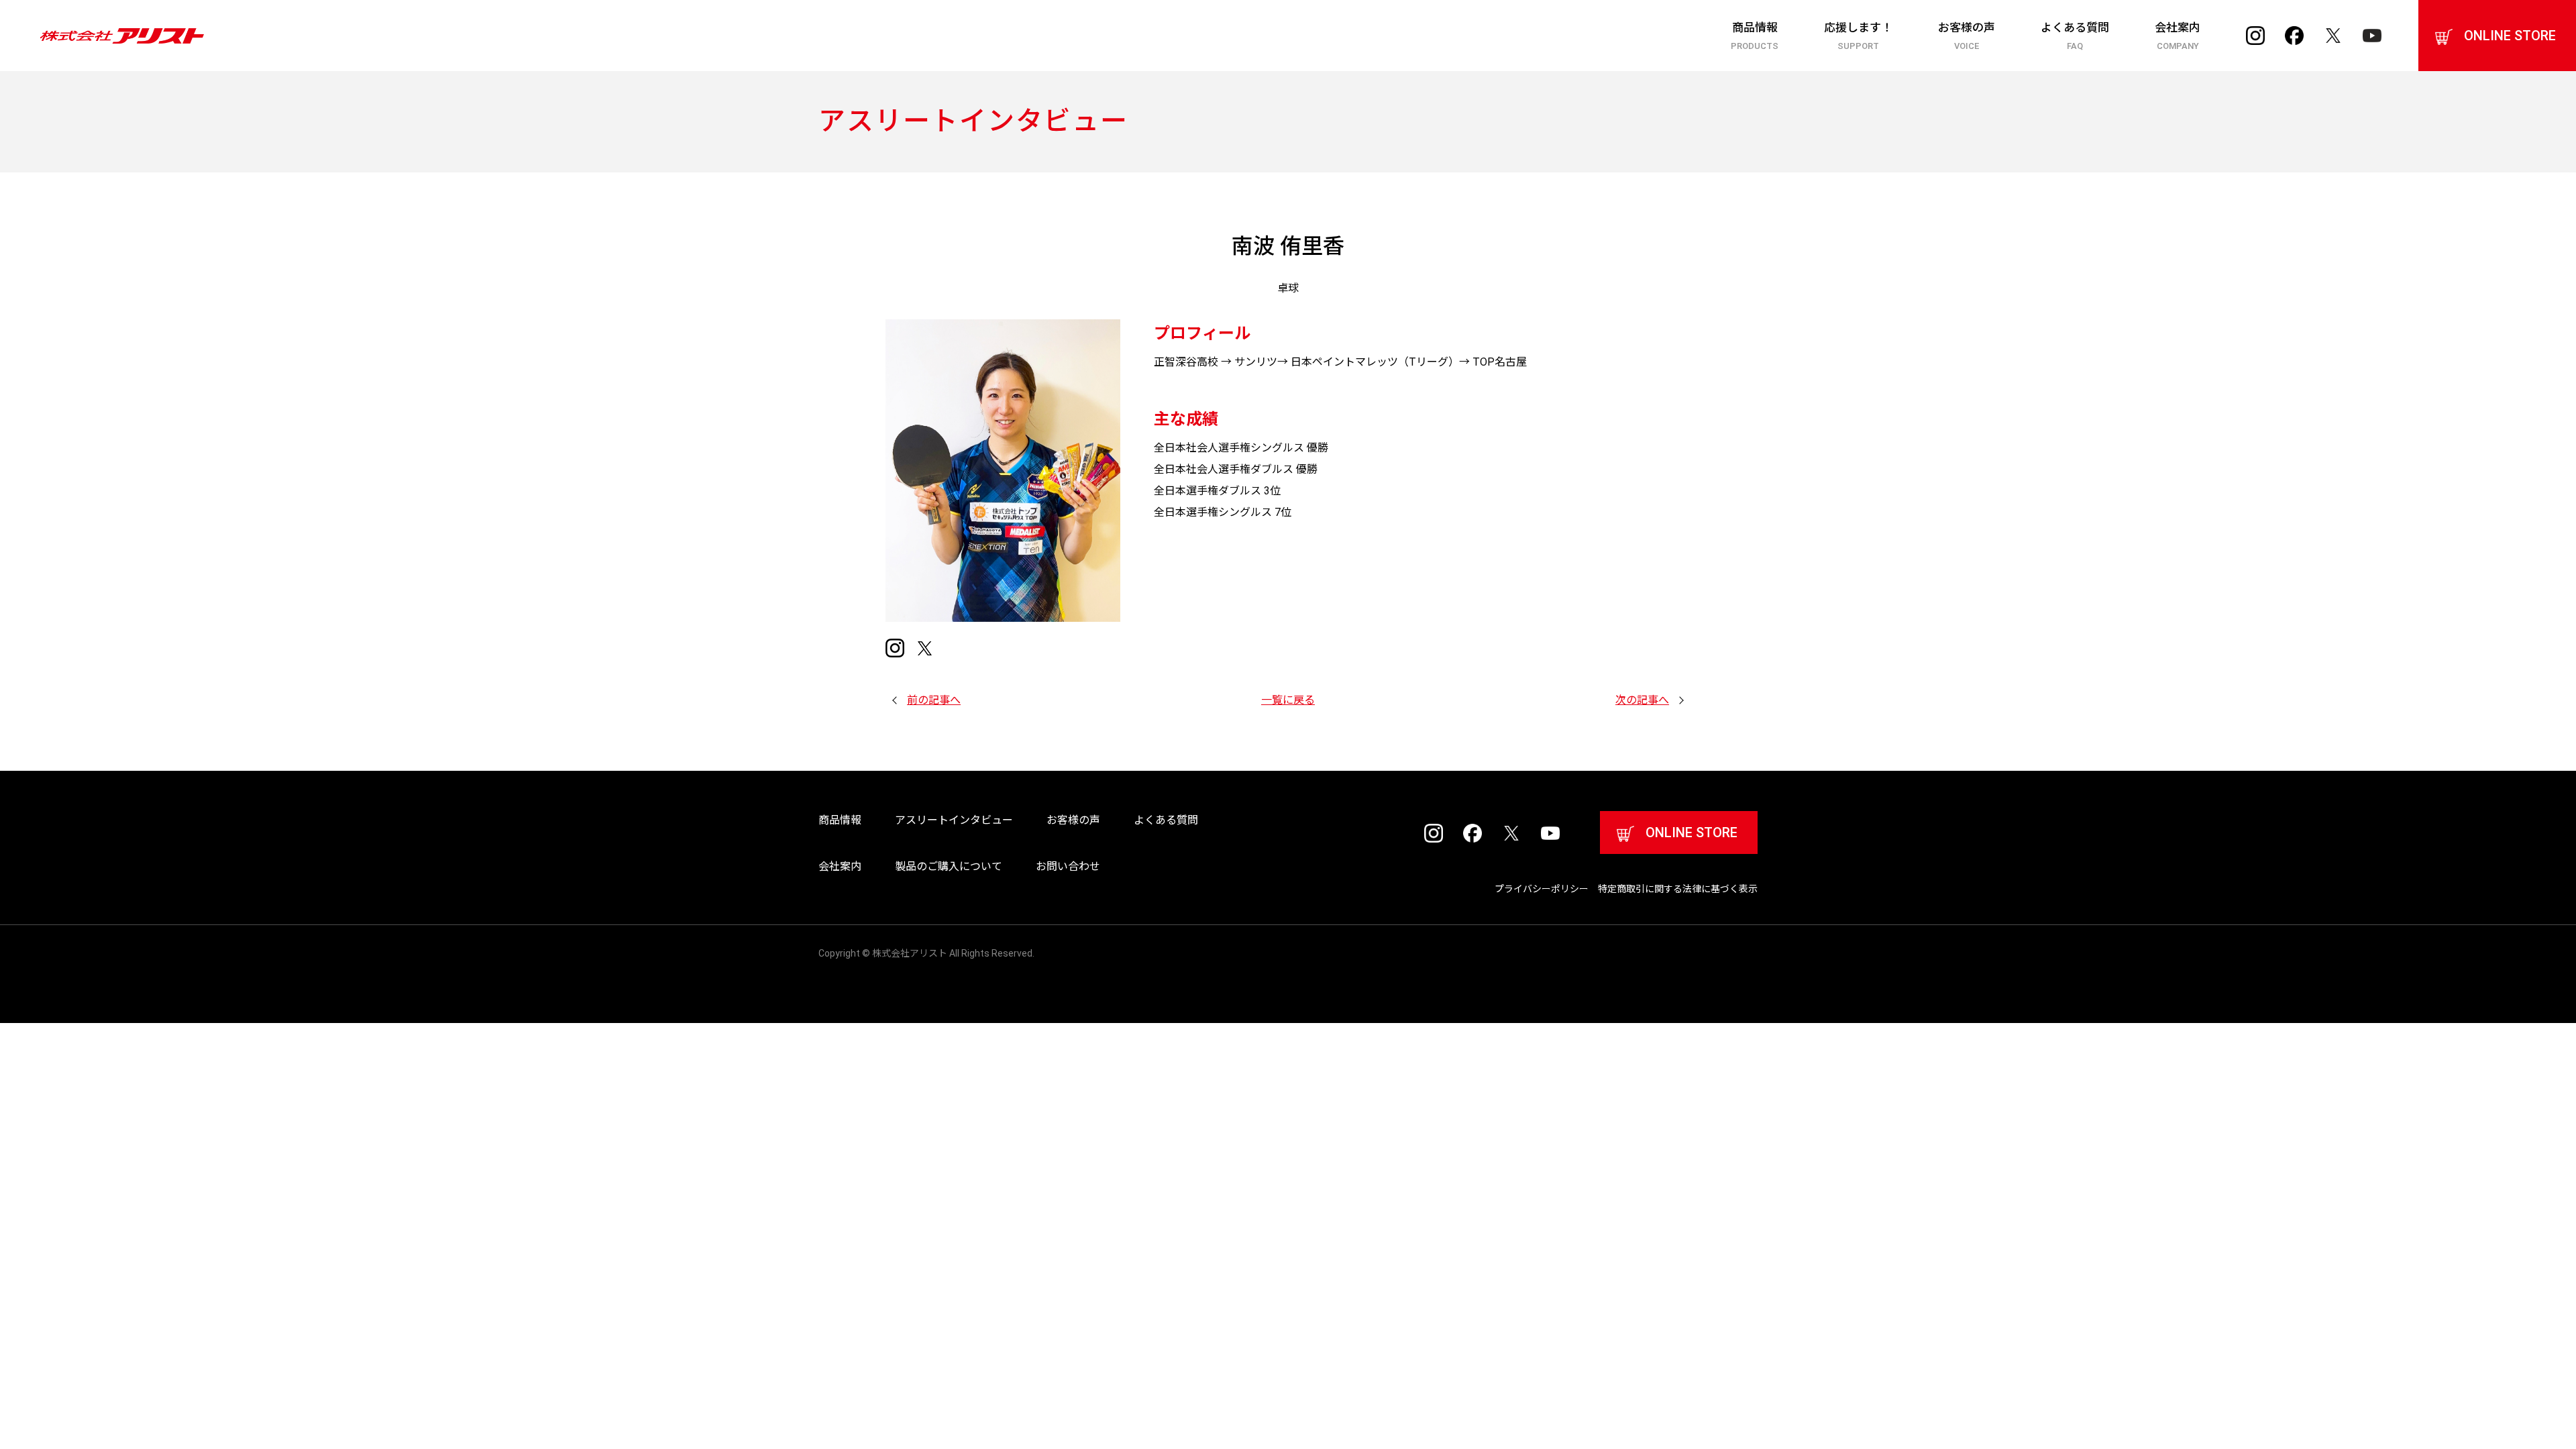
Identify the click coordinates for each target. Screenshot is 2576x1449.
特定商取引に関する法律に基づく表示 (1678, 889)
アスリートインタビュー (954, 820)
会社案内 (2178, 36)
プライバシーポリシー (1542, 889)
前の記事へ (934, 700)
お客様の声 (1967, 36)
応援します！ (1858, 36)
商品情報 (1755, 36)
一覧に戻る (1288, 700)
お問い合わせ (1068, 866)
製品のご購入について (949, 866)
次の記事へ (1642, 700)
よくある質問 (2075, 36)
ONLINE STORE (2510, 36)
